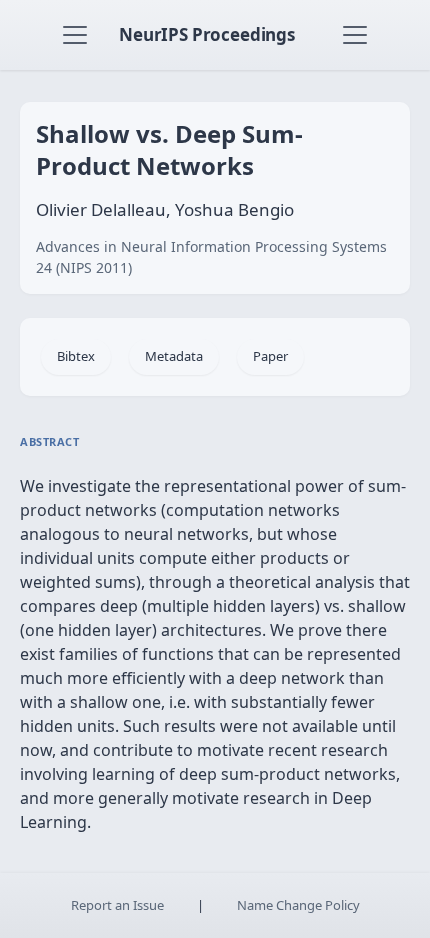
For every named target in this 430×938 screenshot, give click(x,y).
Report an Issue (117, 905)
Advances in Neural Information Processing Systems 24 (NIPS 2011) (211, 257)
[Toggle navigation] (75, 35)
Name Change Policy (298, 905)
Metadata (174, 356)
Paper (270, 356)
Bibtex (76, 356)
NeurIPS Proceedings (207, 34)
